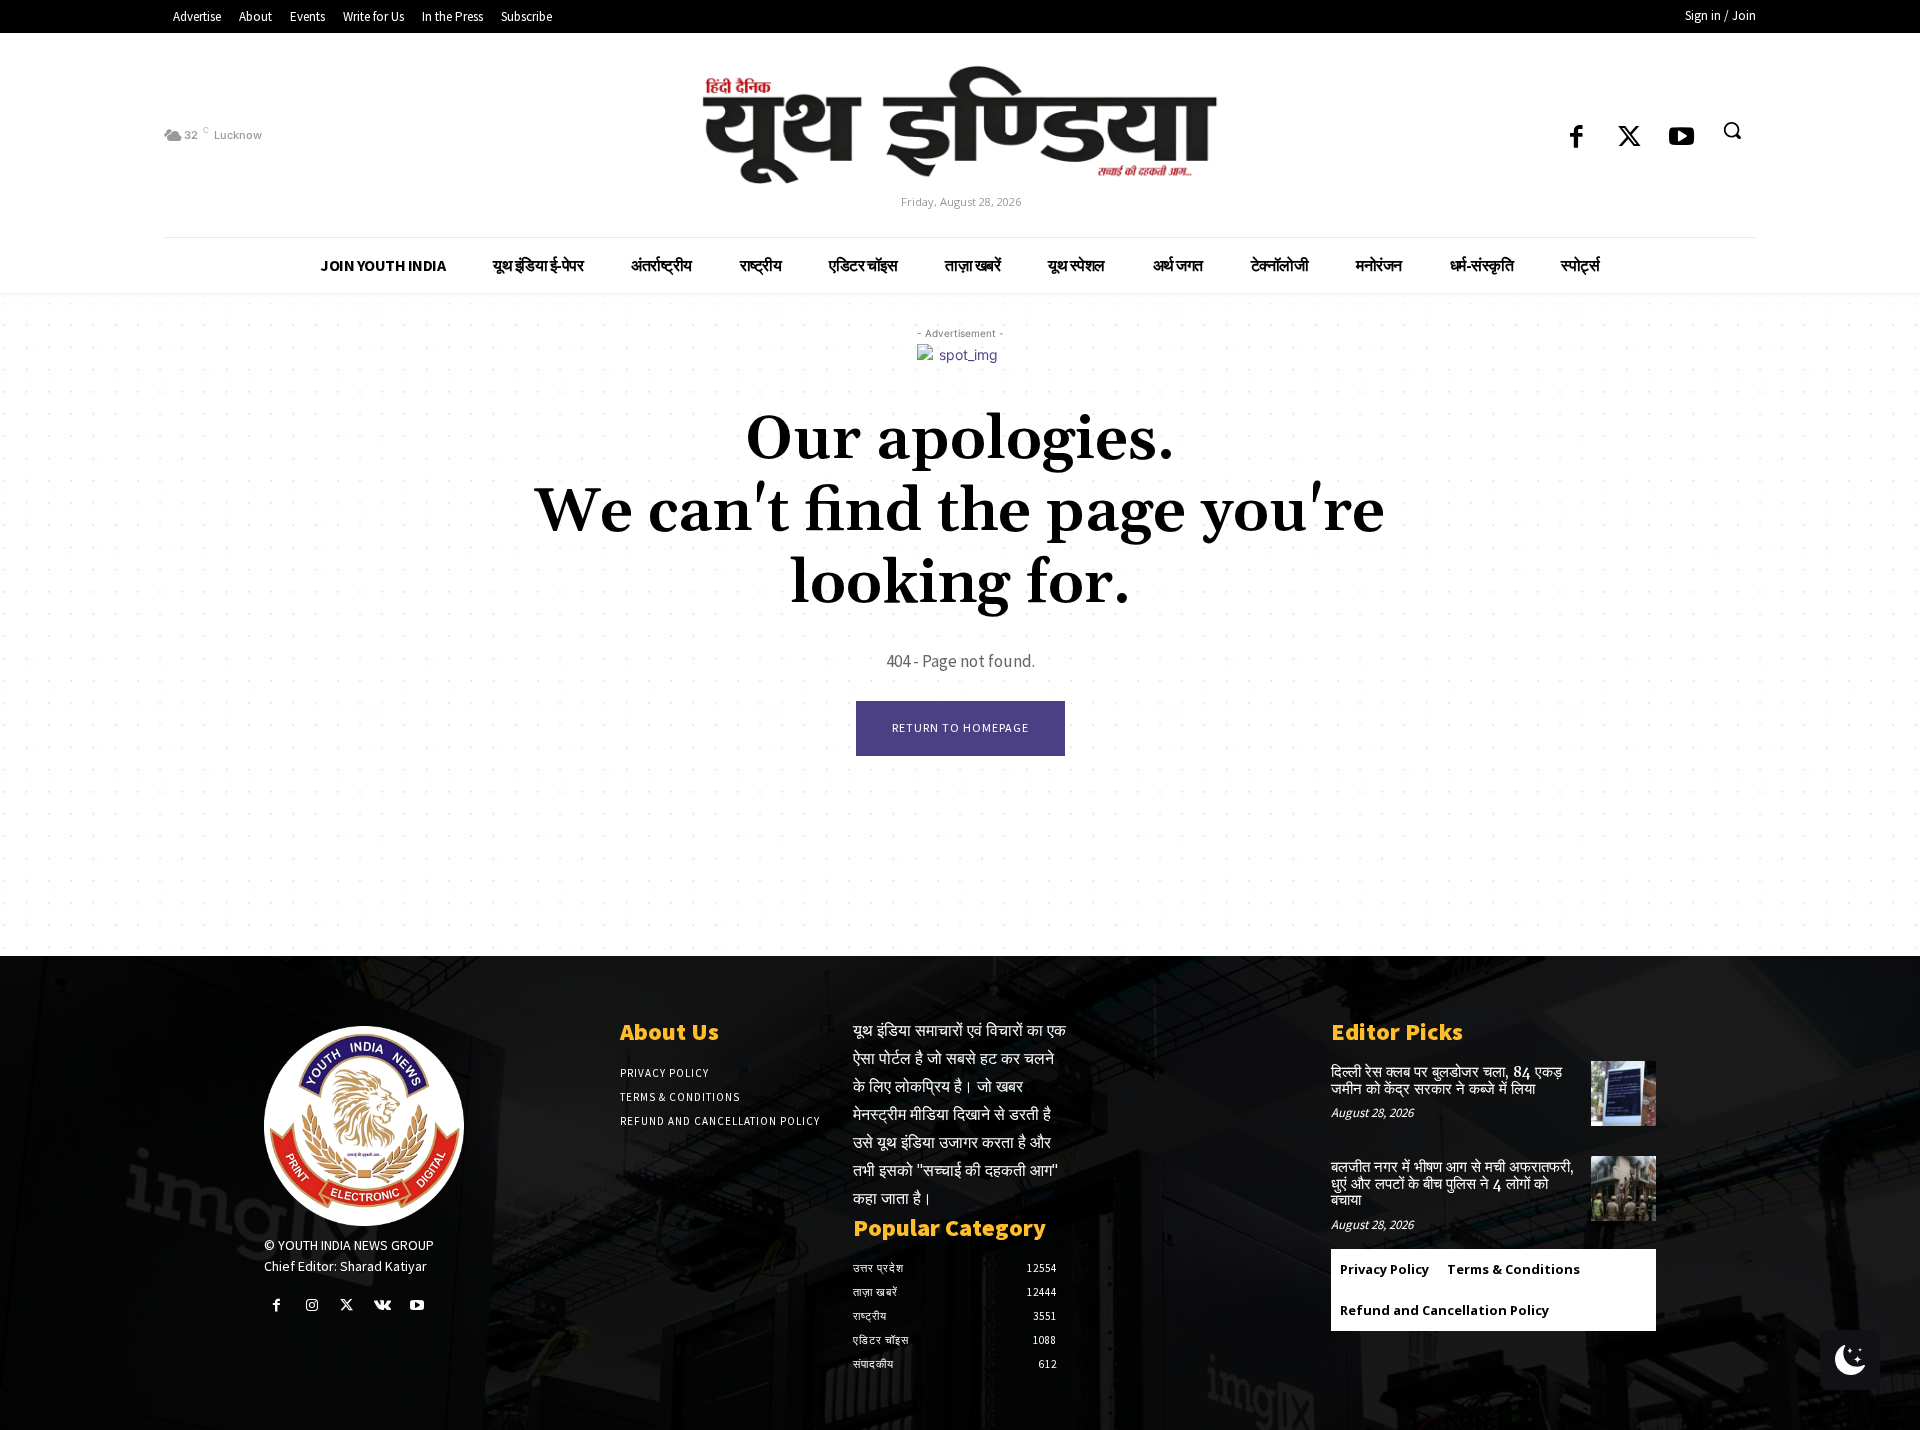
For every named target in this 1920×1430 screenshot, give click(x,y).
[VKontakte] (382, 1305)
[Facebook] (1576, 138)
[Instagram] (311, 1305)
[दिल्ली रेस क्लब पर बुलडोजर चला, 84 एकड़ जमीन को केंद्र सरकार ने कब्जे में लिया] (1623, 1093)
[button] (1732, 130)
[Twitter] (1629, 138)
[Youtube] (1681, 138)
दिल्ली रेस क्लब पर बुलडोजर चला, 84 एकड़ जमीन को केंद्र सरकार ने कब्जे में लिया (1446, 1081)
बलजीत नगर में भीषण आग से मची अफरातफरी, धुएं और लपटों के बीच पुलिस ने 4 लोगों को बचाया (1452, 1184)
